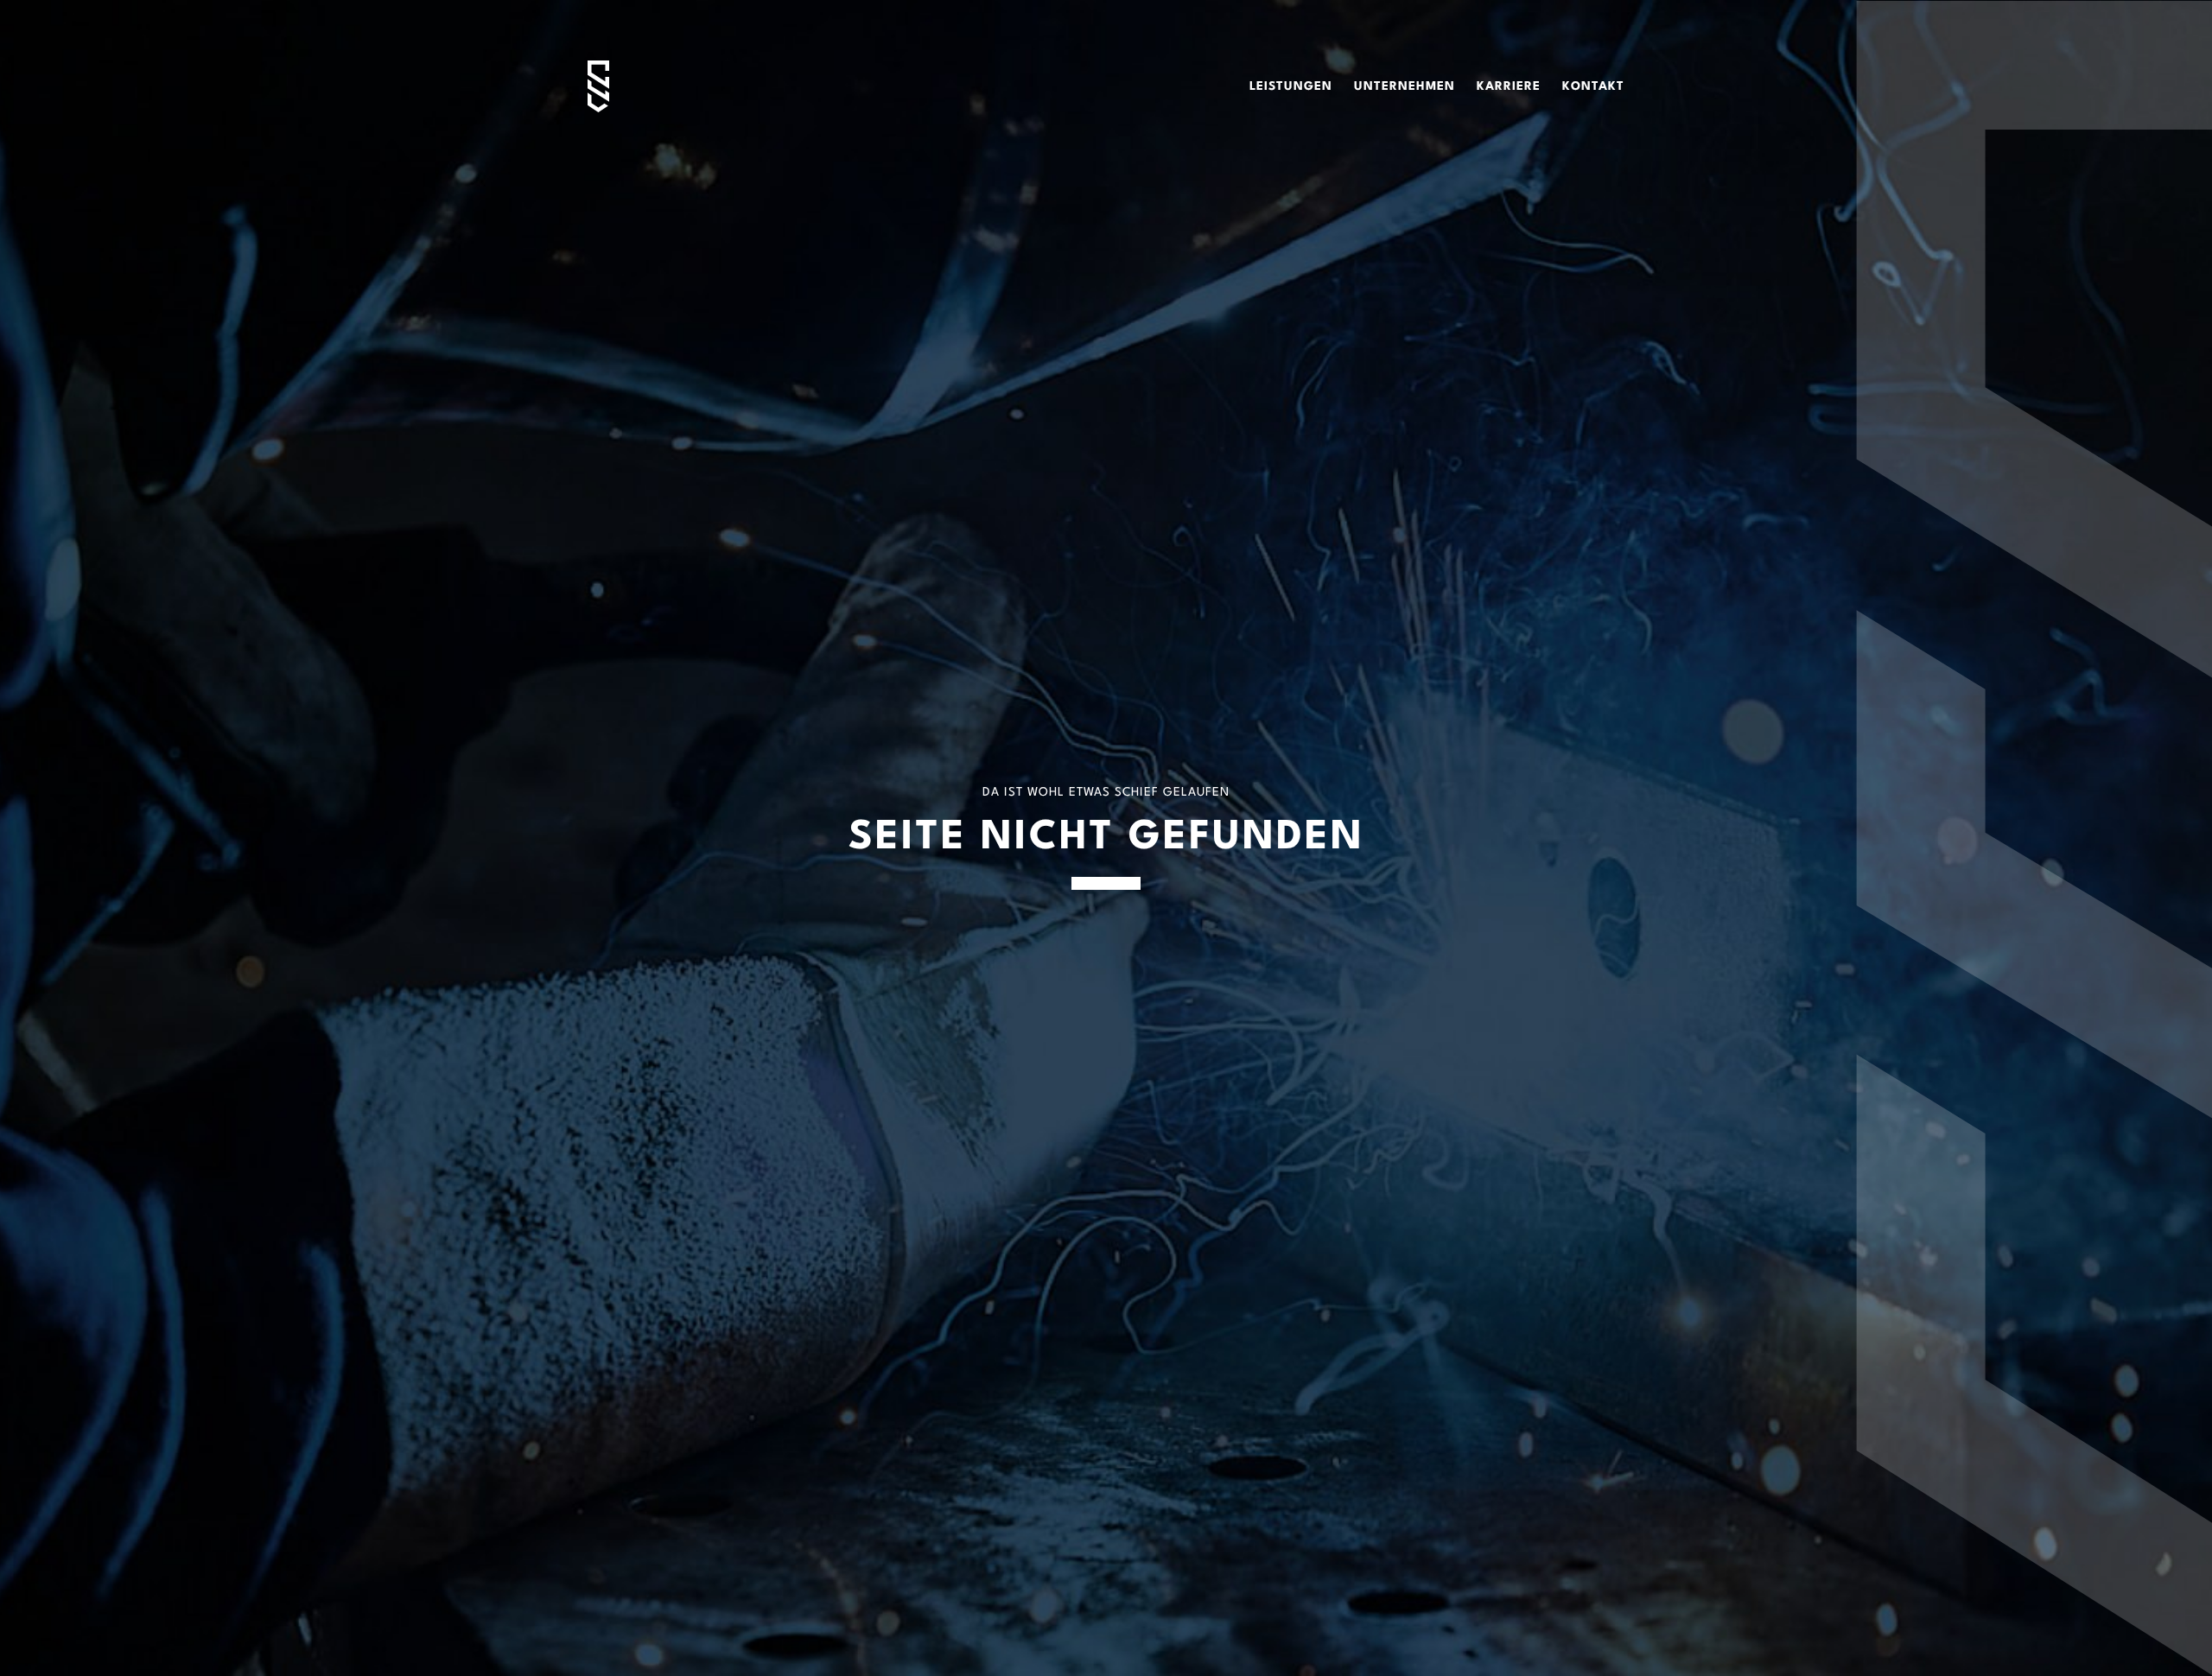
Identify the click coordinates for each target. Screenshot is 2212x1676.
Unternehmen (1405, 86)
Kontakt (1593, 86)
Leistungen (1291, 86)
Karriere (1509, 86)
